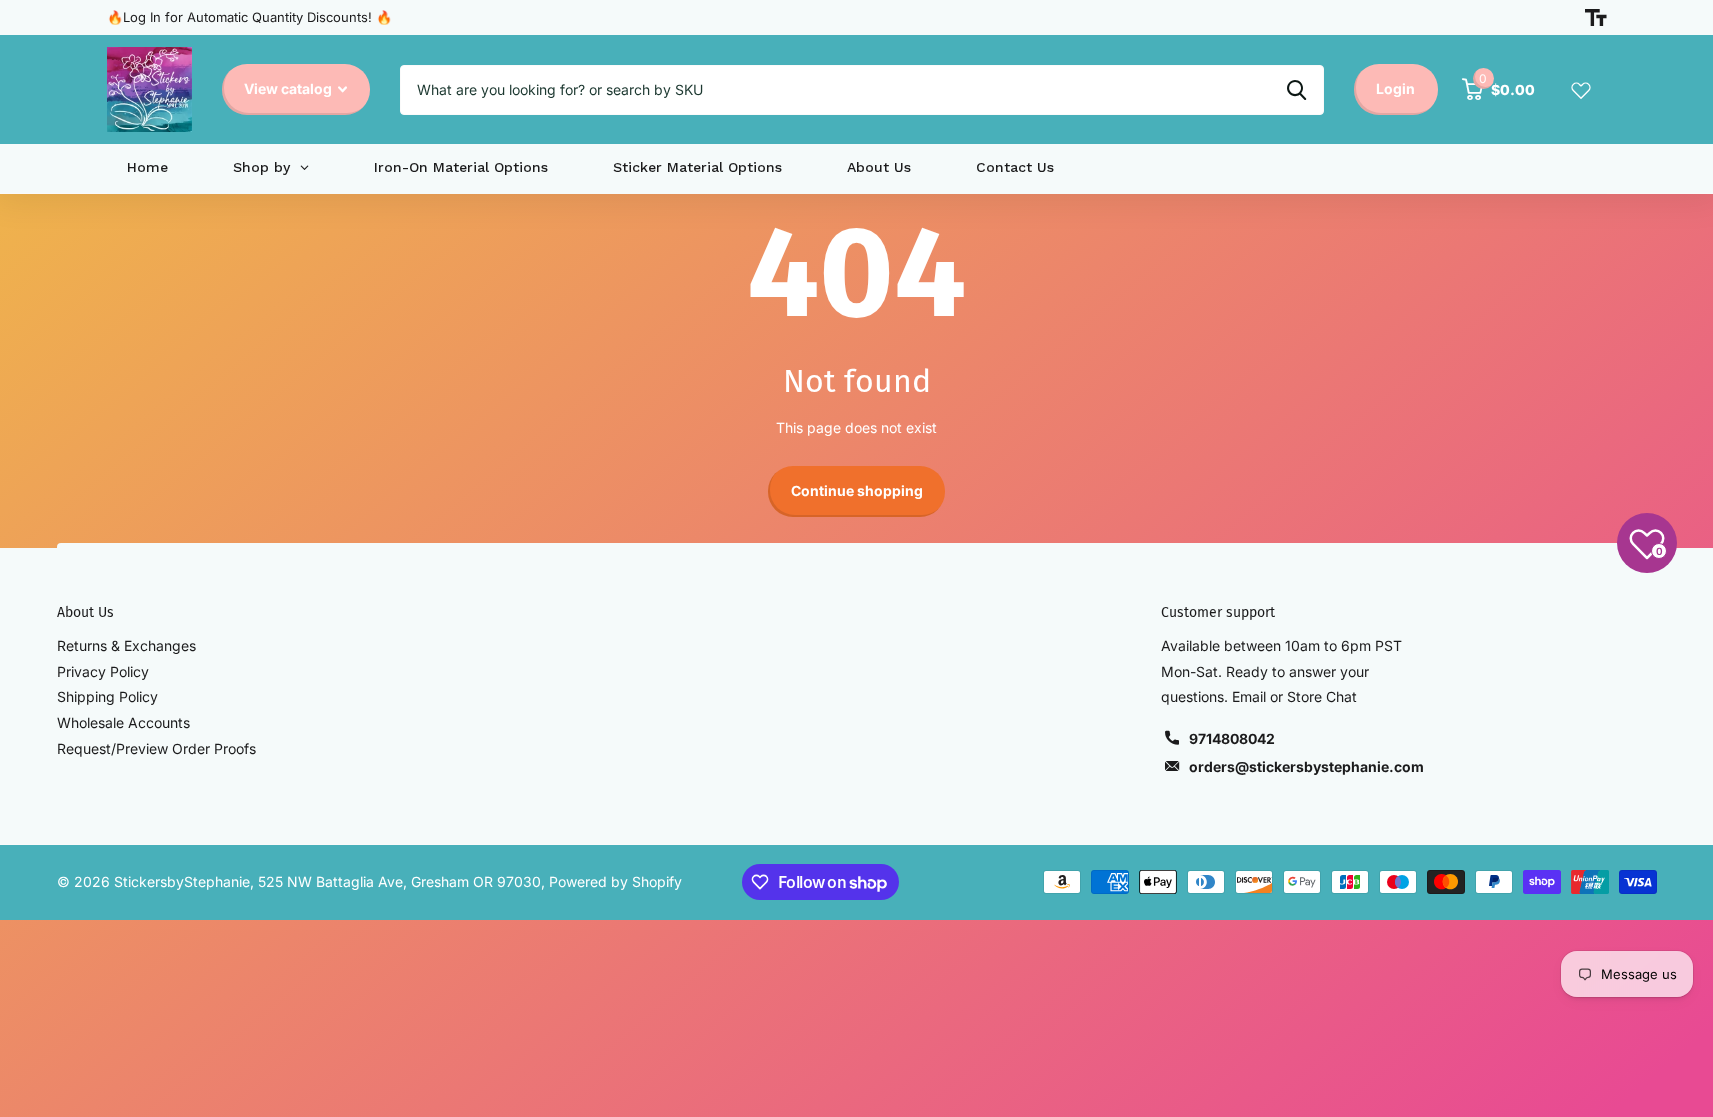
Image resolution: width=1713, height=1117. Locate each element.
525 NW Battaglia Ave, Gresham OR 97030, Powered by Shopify (470, 881)
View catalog (289, 88)
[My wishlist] (1581, 90)
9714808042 (1232, 738)
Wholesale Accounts (123, 722)
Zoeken (1296, 90)
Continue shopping (857, 490)
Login (1395, 88)
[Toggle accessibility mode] (1596, 18)
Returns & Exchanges (126, 645)
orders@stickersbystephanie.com (1306, 766)
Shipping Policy (107, 696)
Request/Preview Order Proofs (156, 748)
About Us (85, 612)
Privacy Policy (103, 671)
